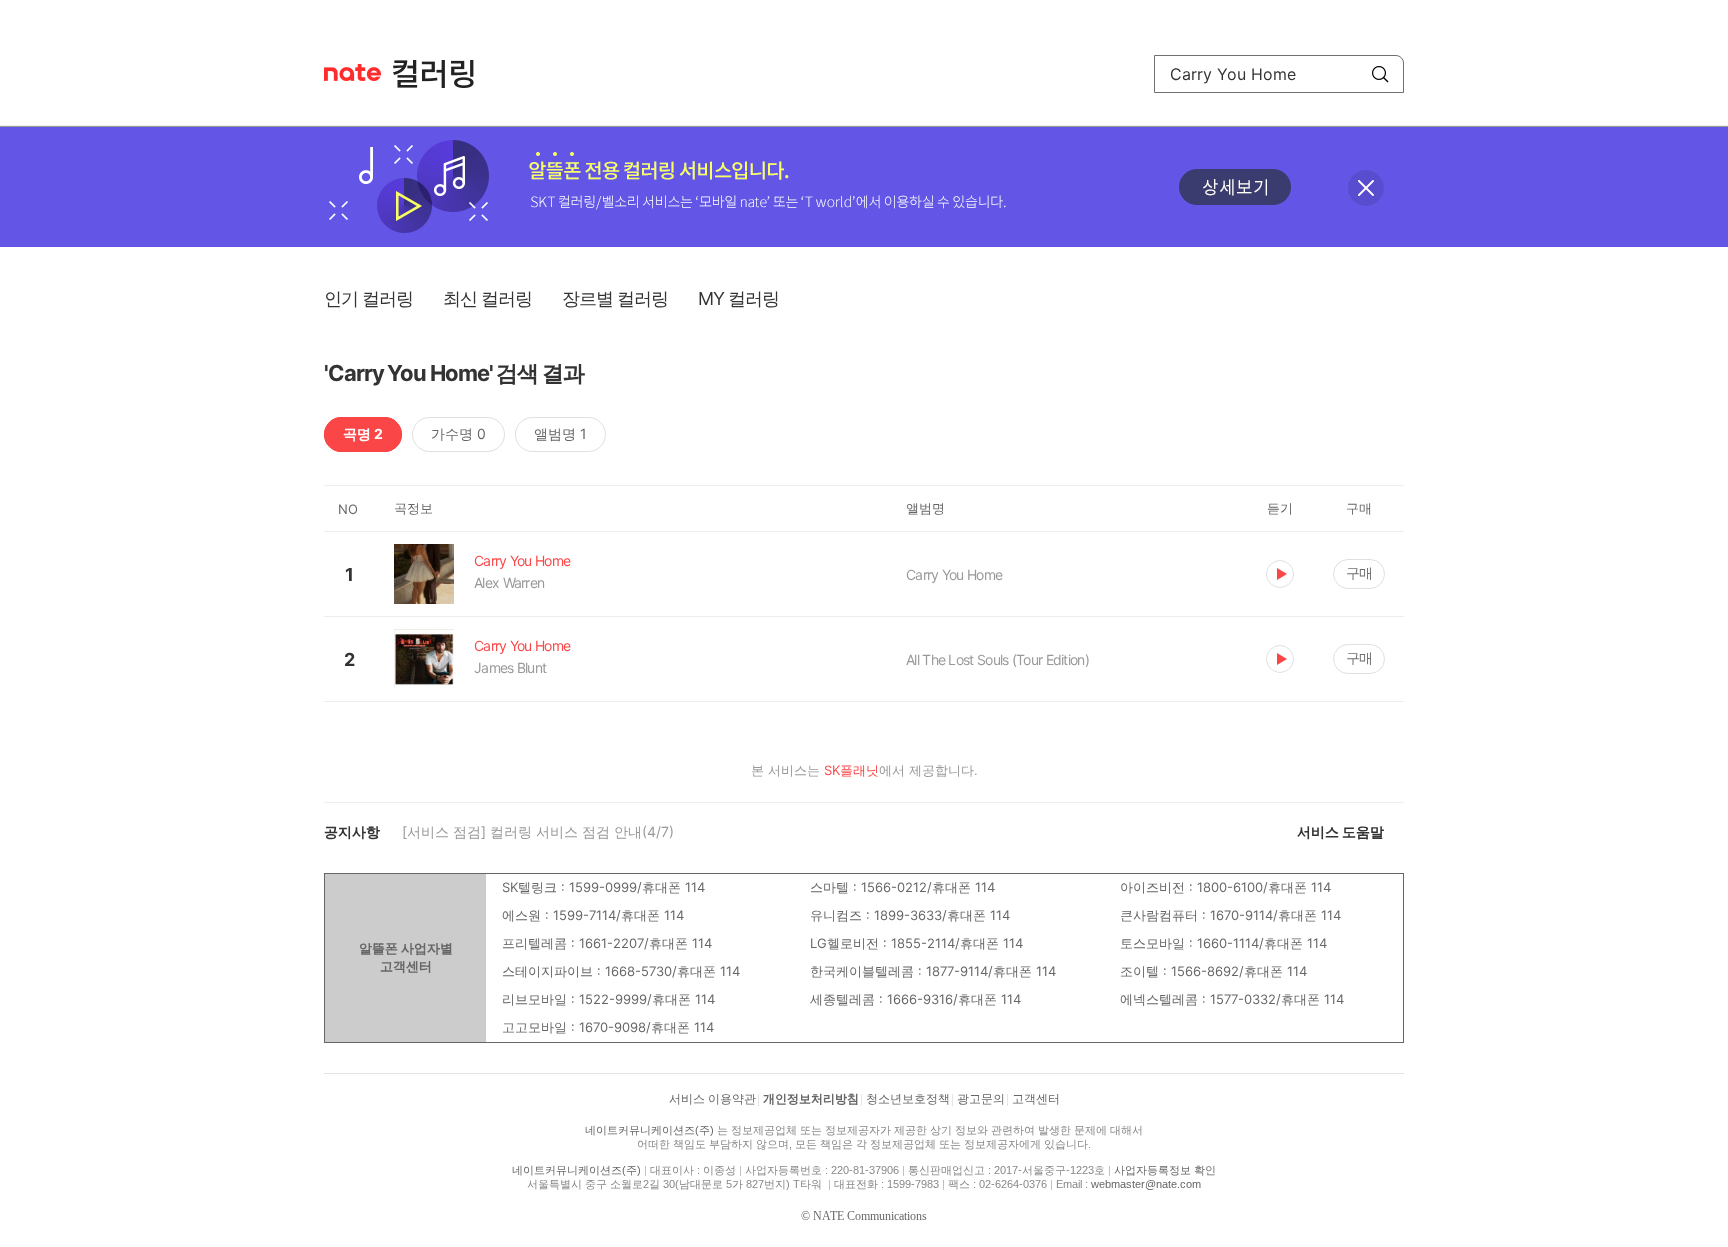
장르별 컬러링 (615, 298)
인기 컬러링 (368, 298)
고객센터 (1036, 1099)
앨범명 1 (560, 433)
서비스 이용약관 (712, 1099)
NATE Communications (870, 1216)
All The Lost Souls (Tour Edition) (997, 659)
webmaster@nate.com (1146, 1184)
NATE (352, 72)
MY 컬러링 (738, 298)
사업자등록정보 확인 (1165, 1170)
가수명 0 (458, 433)
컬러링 (443, 74)
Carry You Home (954, 574)
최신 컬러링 (487, 298)
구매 (1359, 572)
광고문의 (981, 1099)
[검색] (1380, 74)
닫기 (1366, 188)
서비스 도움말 (1340, 831)
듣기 (1280, 574)
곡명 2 (363, 433)
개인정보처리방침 (811, 1099)
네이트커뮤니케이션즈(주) (649, 1130)
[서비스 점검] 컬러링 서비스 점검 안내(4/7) (538, 831)
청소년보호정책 (908, 1099)
